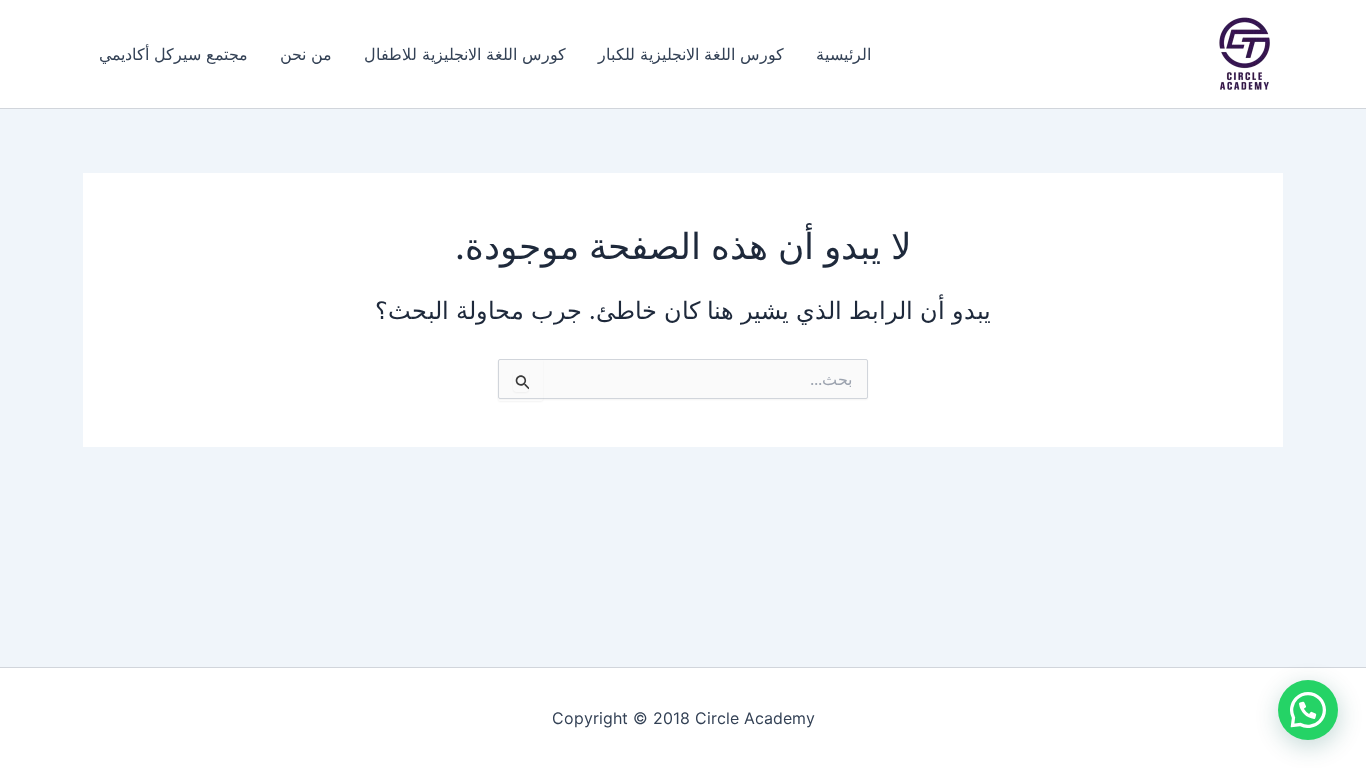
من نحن (306, 54)
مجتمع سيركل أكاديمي (173, 54)
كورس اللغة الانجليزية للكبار (691, 54)
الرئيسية (843, 54)
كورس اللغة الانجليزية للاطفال (465, 54)
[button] (1308, 710)
